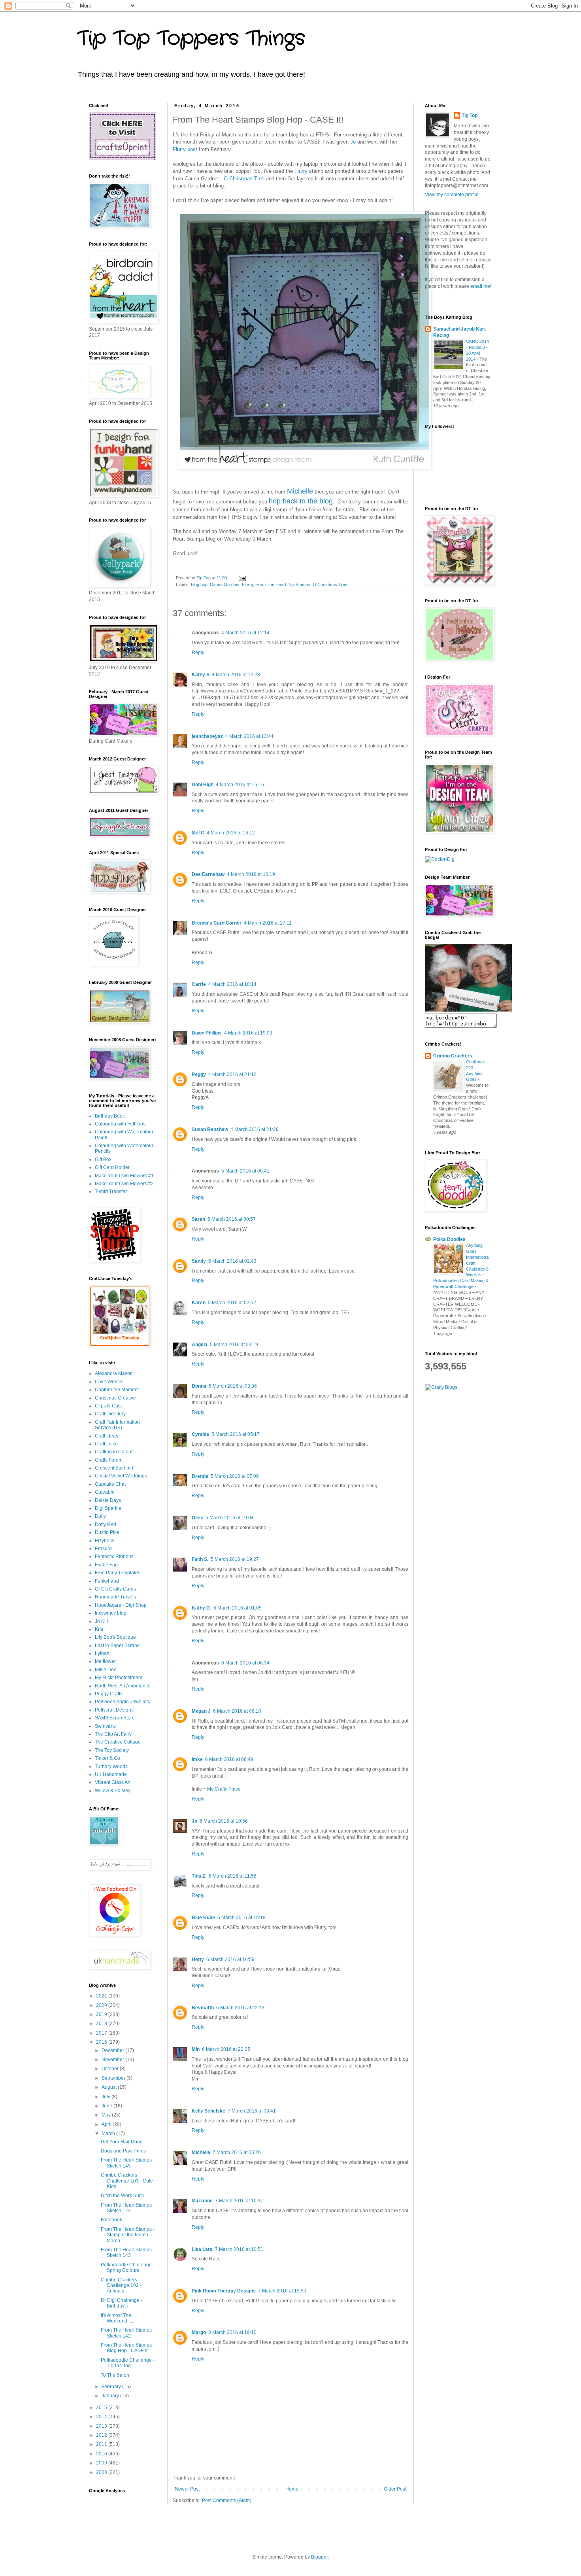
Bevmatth (203, 2008)
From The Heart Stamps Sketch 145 (126, 2163)
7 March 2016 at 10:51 (239, 2249)
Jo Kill (101, 1621)
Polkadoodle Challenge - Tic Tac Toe (128, 2363)
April (107, 2124)
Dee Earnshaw (208, 874)
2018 (102, 2024)
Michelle (300, 491)
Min (196, 2049)
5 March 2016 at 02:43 (232, 1261)
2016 (102, 2042)
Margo (199, 2332)
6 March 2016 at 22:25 (226, 2049)
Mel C (198, 833)
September (114, 2078)
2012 (102, 2435)
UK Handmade (111, 1774)
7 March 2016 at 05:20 (237, 2152)
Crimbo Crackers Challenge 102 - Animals (121, 2286)
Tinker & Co (108, 1758)
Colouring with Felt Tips (120, 1124)
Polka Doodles (449, 1239)
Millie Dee (106, 1670)
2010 (102, 2454)
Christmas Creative (115, 1398)
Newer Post (187, 2489)
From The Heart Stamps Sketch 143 (126, 2253)
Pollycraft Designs (114, 1710)
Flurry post (185, 149)
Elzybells (105, 1541)
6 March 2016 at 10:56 (224, 1821)
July (107, 2097)
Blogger (319, 2557)
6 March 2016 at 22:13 (240, 2008)
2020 (102, 2005)
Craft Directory (110, 1414)
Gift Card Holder (112, 1167)
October (111, 2069)
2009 (102, 2463)
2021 (102, 1996)
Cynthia (200, 1434)
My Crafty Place (224, 1789)
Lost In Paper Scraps (117, 1645)
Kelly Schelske (208, 2111)
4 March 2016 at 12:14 (245, 633)
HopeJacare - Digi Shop (121, 1605)
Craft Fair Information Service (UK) (117, 1425)
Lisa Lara (202, 2249)
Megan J (201, 1711)
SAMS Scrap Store (115, 1718)
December (113, 2050)
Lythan (102, 1653)
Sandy (199, 1261)
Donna (199, 1386)
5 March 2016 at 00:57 (232, 1219)
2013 (102, 2426)
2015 (102, 2408)
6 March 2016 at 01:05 (238, 1608)
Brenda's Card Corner (217, 923)
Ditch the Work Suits (122, 2196)
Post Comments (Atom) (227, 2500)
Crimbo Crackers (453, 1056)
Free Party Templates (118, 1573)
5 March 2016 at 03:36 (233, 1386)
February (112, 2387)
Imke (197, 1759)
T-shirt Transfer (111, 1192)
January (111, 2396)
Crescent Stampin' (114, 1468)
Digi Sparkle (108, 1508)
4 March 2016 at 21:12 (232, 1074)
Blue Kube (203, 1918)
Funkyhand (107, 1581)
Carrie (199, 984)
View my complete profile (452, 195)
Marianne (202, 2201)
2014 (102, 2417)
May (107, 2115)
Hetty (198, 1959)
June (108, 2106)
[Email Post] (242, 578)
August (110, 2087)
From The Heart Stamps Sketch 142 (126, 2333)
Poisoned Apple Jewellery (123, 1702)
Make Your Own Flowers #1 (124, 1176)
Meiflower (105, 1661)
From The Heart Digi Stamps (283, 584)
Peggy (199, 1074)
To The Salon (115, 2375)
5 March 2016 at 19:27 (235, 1559)
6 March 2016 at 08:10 (237, 1711)
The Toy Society (112, 1750)
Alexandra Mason (114, 1373)
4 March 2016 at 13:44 (249, 736)
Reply (198, 653)
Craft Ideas (107, 1436)
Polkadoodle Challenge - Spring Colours (128, 2268)
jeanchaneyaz (207, 736)
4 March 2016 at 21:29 (255, 1129)
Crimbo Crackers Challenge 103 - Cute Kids (127, 2181)
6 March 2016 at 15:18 (241, 1918)
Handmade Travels (115, 1597)
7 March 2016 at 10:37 (239, 2201)
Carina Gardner (225, 584)
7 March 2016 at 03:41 (252, 2111)
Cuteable (105, 1492)
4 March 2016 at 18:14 (232, 984)
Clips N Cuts (108, 1406)
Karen (199, 1303)
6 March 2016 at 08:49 (229, 1759)
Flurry (301, 171)
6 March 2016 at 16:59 (230, 1959)
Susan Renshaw (210, 1129)
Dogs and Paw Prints (123, 2151)
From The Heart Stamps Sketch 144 (126, 2208)
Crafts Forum (109, 1460)
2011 (102, 2444)
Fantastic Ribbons (114, 1557)
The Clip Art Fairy (113, 1734)
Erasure (103, 1549)
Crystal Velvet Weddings (121, 1476)
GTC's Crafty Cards (115, 1589)
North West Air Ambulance (123, 1686)
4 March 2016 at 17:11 (268, 923)
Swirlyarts (105, 1726)
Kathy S (201, 675)
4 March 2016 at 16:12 (231, 833)
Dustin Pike (107, 1532)
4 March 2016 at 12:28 (236, 675)
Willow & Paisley (113, 1791)
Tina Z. (199, 1876)
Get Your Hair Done (122, 2142)
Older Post (395, 2489)
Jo (353, 142)
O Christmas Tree (244, 179)
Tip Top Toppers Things (191, 39)
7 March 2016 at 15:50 (282, 2291)
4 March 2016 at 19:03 (248, 1033)
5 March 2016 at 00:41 (245, 1171)
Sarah (198, 1219)
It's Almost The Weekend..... (117, 2318)
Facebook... (113, 2220)
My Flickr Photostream (119, 1678)
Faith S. (200, 1559)
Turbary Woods (111, 1767)
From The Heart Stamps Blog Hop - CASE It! (126, 2348)
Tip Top (470, 115)
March (109, 2133)
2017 (102, 2033)
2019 (102, 2014)
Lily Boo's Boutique (115, 1637)
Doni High (203, 785)
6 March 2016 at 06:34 (245, 1663)
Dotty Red (106, 1524)
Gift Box (103, 1159)
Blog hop (199, 584)
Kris (99, 1629)
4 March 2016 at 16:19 (251, 874)
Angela (200, 1345)
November (113, 2060)
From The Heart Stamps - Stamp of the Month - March (128, 2235)
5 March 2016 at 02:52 (232, 1303)
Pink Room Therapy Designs (224, 2291)
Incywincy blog (111, 1613)
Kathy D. (201, 1608)
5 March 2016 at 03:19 (234, 1345)
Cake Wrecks (109, 1382)
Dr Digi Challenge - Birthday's (122, 2303)
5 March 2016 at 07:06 (235, 1476)
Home (292, 2489)
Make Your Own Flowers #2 (124, 1184)
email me (480, 286)
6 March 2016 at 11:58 (233, 1876)
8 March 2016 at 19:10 (232, 2332)
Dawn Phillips (207, 1033)
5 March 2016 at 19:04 (230, 1518)
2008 (102, 2472)
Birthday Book (110, 1116)
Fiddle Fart (106, 1565)
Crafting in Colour (114, 1452)
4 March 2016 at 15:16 (240, 785)
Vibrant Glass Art (113, 1782)
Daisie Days (108, 1500)
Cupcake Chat (110, 1484)
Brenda (200, 1476)
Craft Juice (106, 1444)
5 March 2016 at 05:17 (236, 1434)
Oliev (197, 1518)
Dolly (100, 1516)
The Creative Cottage (118, 1742)
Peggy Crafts (109, 1694)
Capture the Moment (117, 1390)
